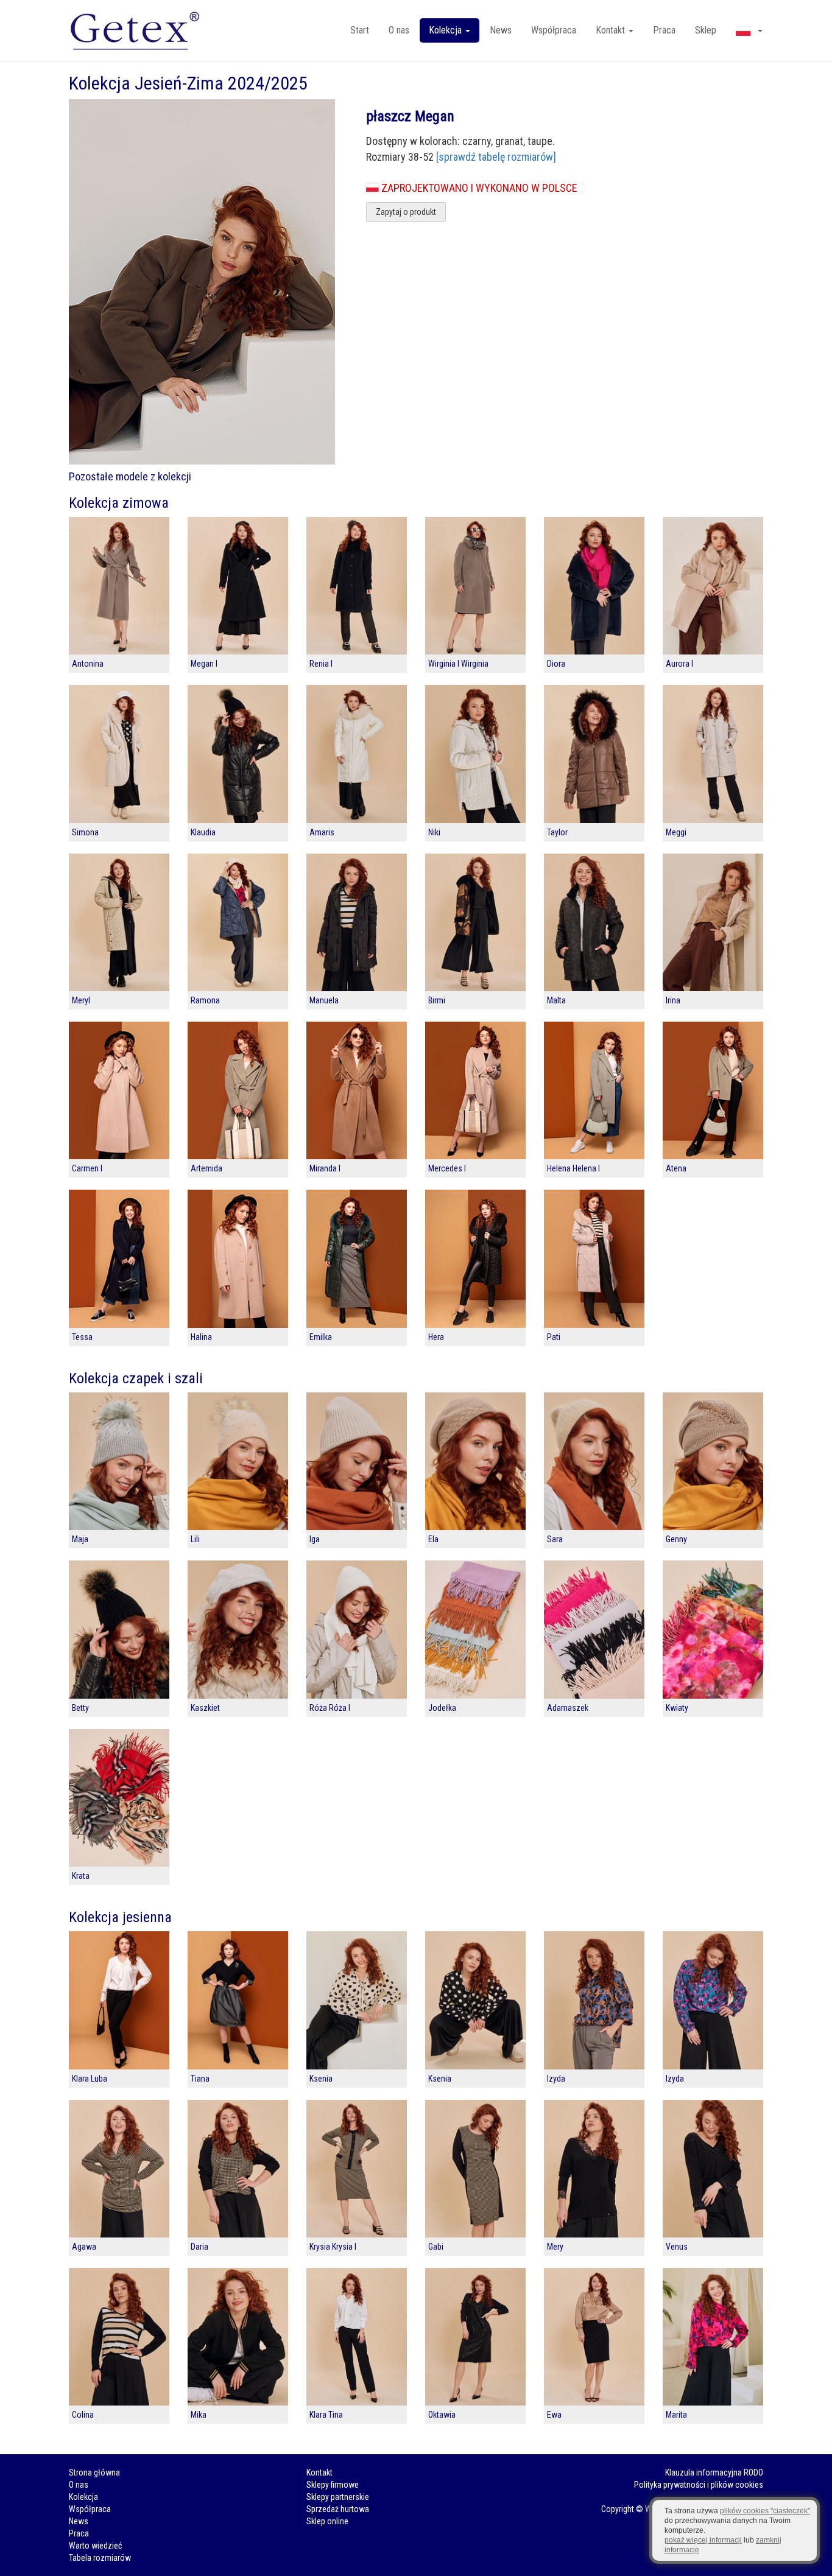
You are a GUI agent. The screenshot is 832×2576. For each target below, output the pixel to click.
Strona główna (94, 2472)
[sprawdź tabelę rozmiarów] (496, 157)
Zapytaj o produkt (406, 212)
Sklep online (327, 2521)
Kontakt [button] (612, 30)
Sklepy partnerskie (338, 2497)
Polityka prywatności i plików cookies (699, 2485)
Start (360, 30)
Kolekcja (83, 2497)
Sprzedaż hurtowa (338, 2509)
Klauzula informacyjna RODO (714, 2472)
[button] (749, 30)
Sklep (706, 30)
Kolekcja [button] (446, 30)
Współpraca (554, 30)
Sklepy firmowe (333, 2485)
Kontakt (319, 2472)
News (501, 30)
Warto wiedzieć (95, 2546)
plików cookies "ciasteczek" (765, 2511)
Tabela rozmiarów (100, 2558)
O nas (399, 30)
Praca (664, 30)
